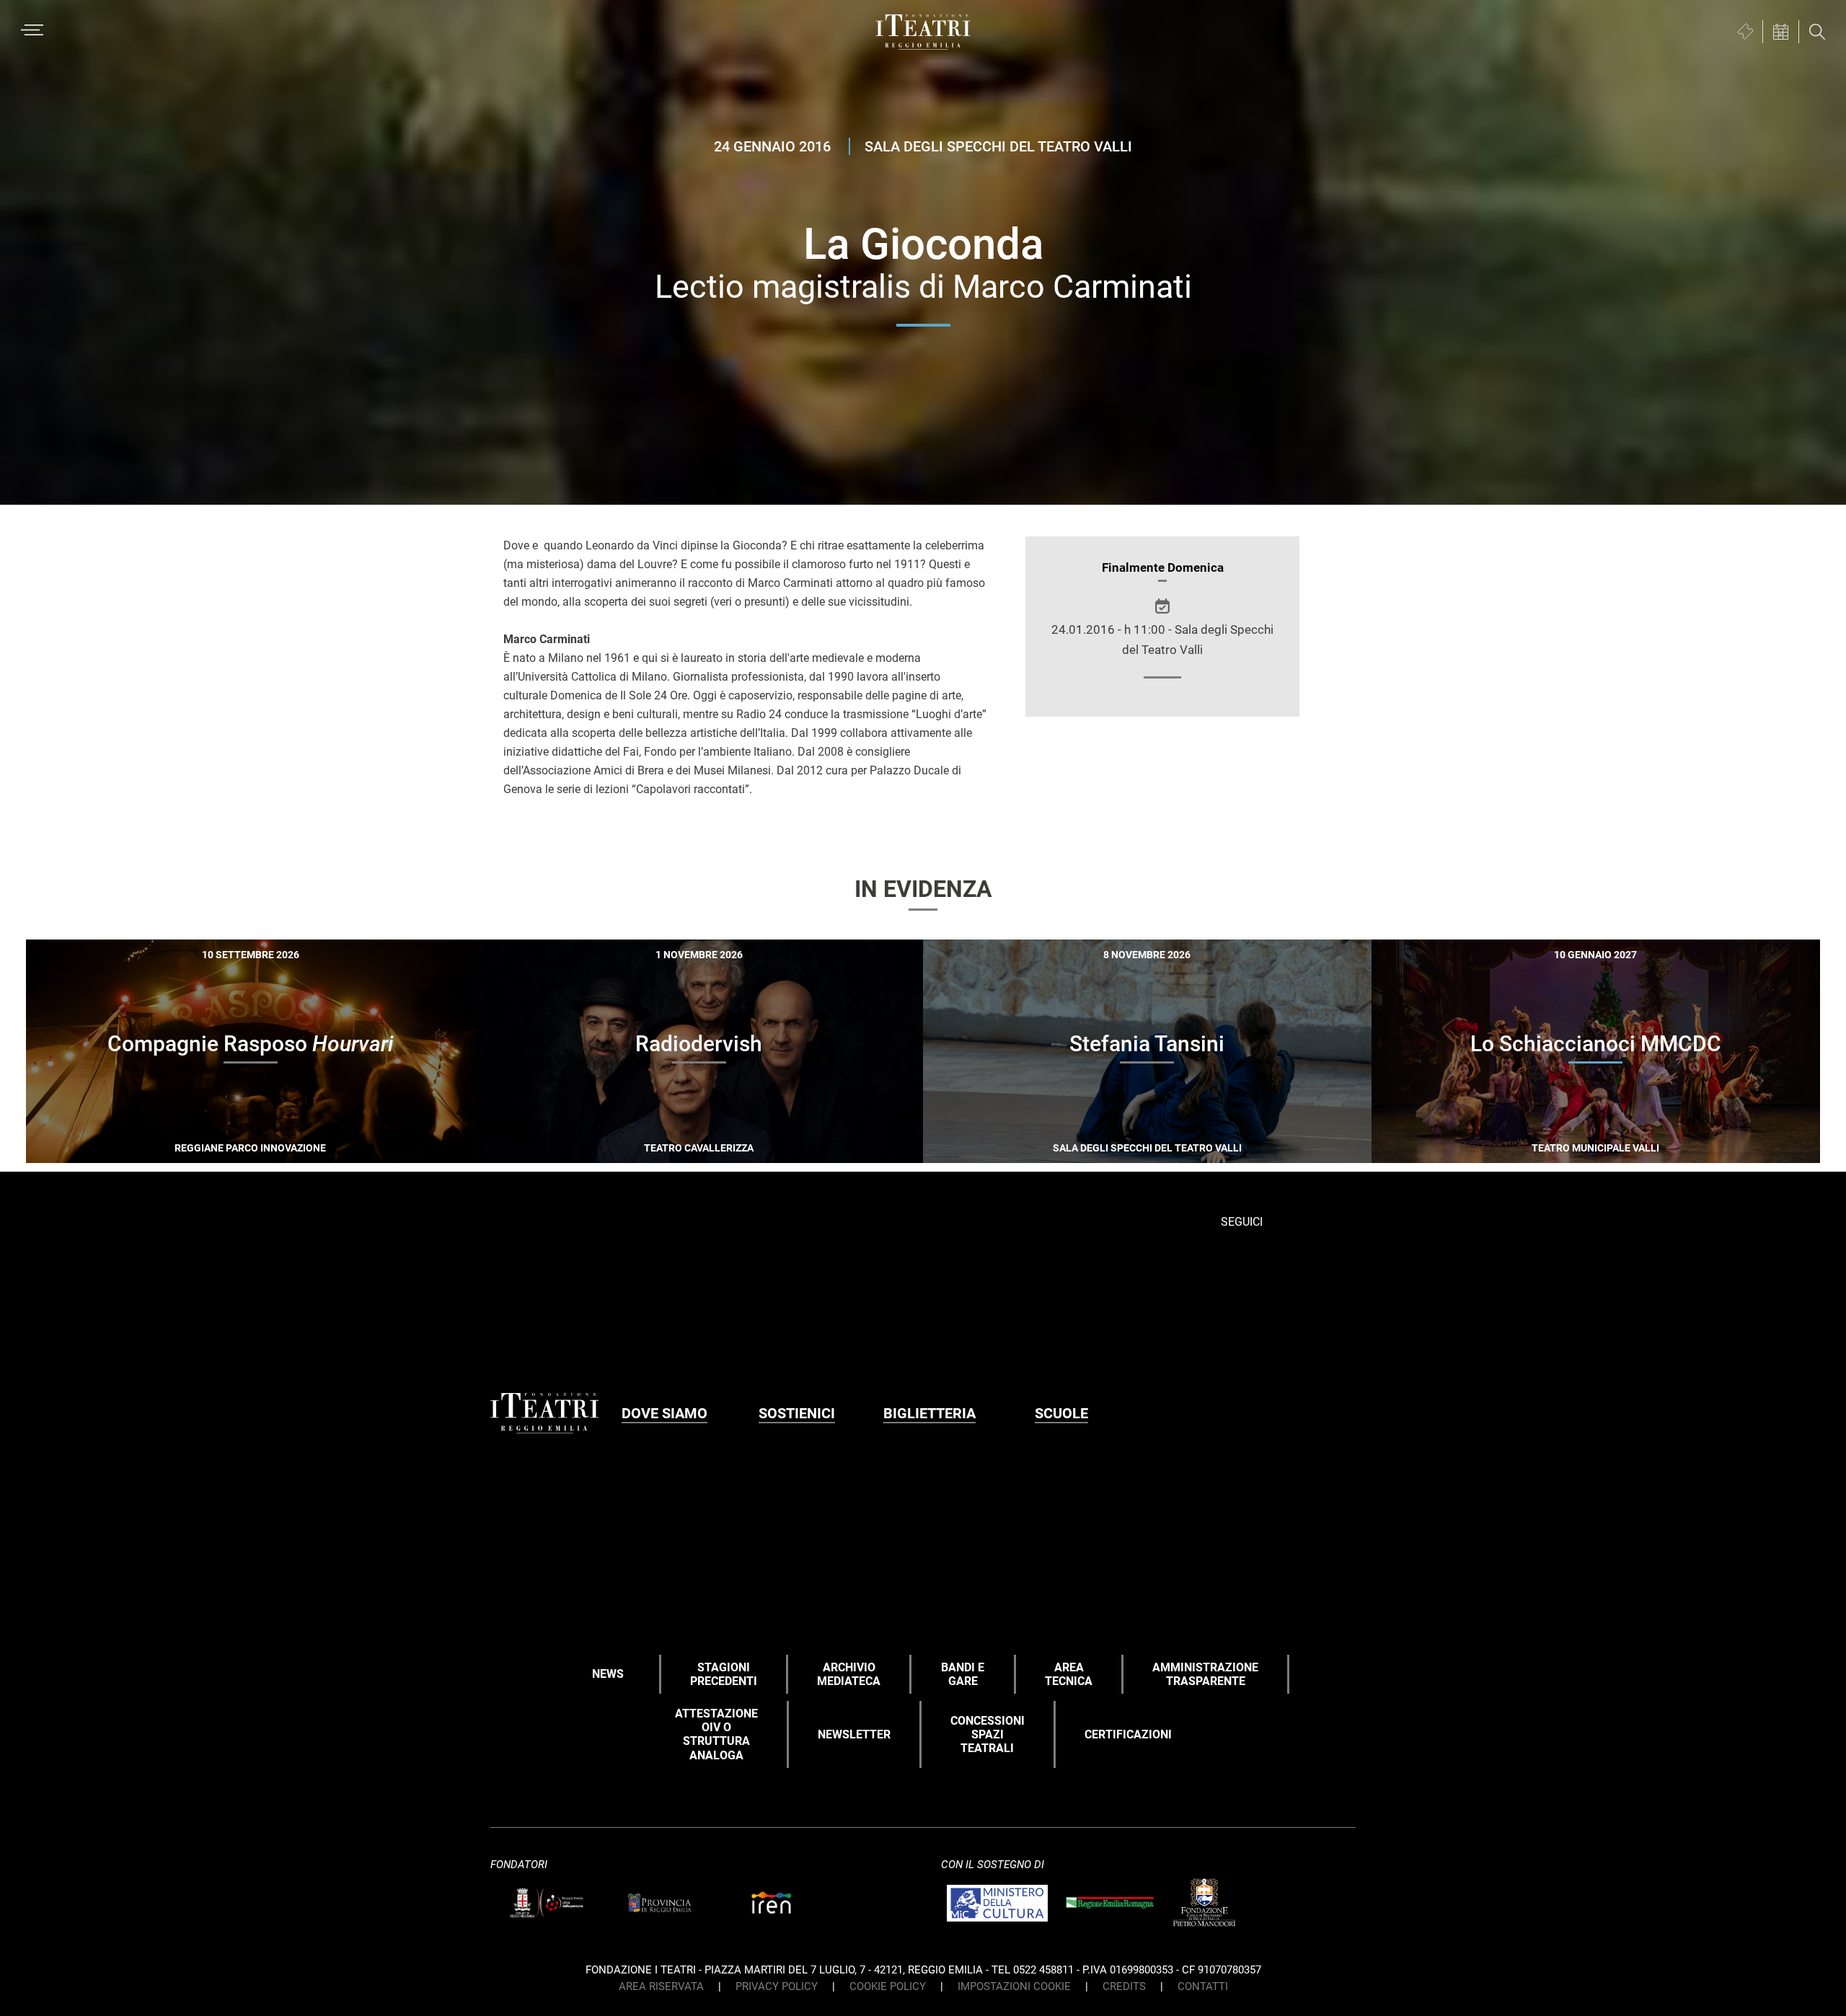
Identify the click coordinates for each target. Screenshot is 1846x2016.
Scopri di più (301, 1145)
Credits (1124, 1986)
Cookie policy (888, 1986)
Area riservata (661, 1986)
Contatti (1203, 1986)
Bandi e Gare (963, 1674)
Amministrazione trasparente (1205, 1674)
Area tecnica (1069, 1674)
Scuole (1061, 1413)
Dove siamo (664, 1413)
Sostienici (797, 1413)
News (608, 1674)
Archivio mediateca (849, 1674)
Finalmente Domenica (1163, 567)
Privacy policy (777, 1986)
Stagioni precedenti (724, 1674)
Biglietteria (929, 1413)
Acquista (198, 1143)
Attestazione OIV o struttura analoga (716, 1734)
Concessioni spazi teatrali (988, 1734)
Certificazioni (1128, 1734)
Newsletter (854, 1734)
